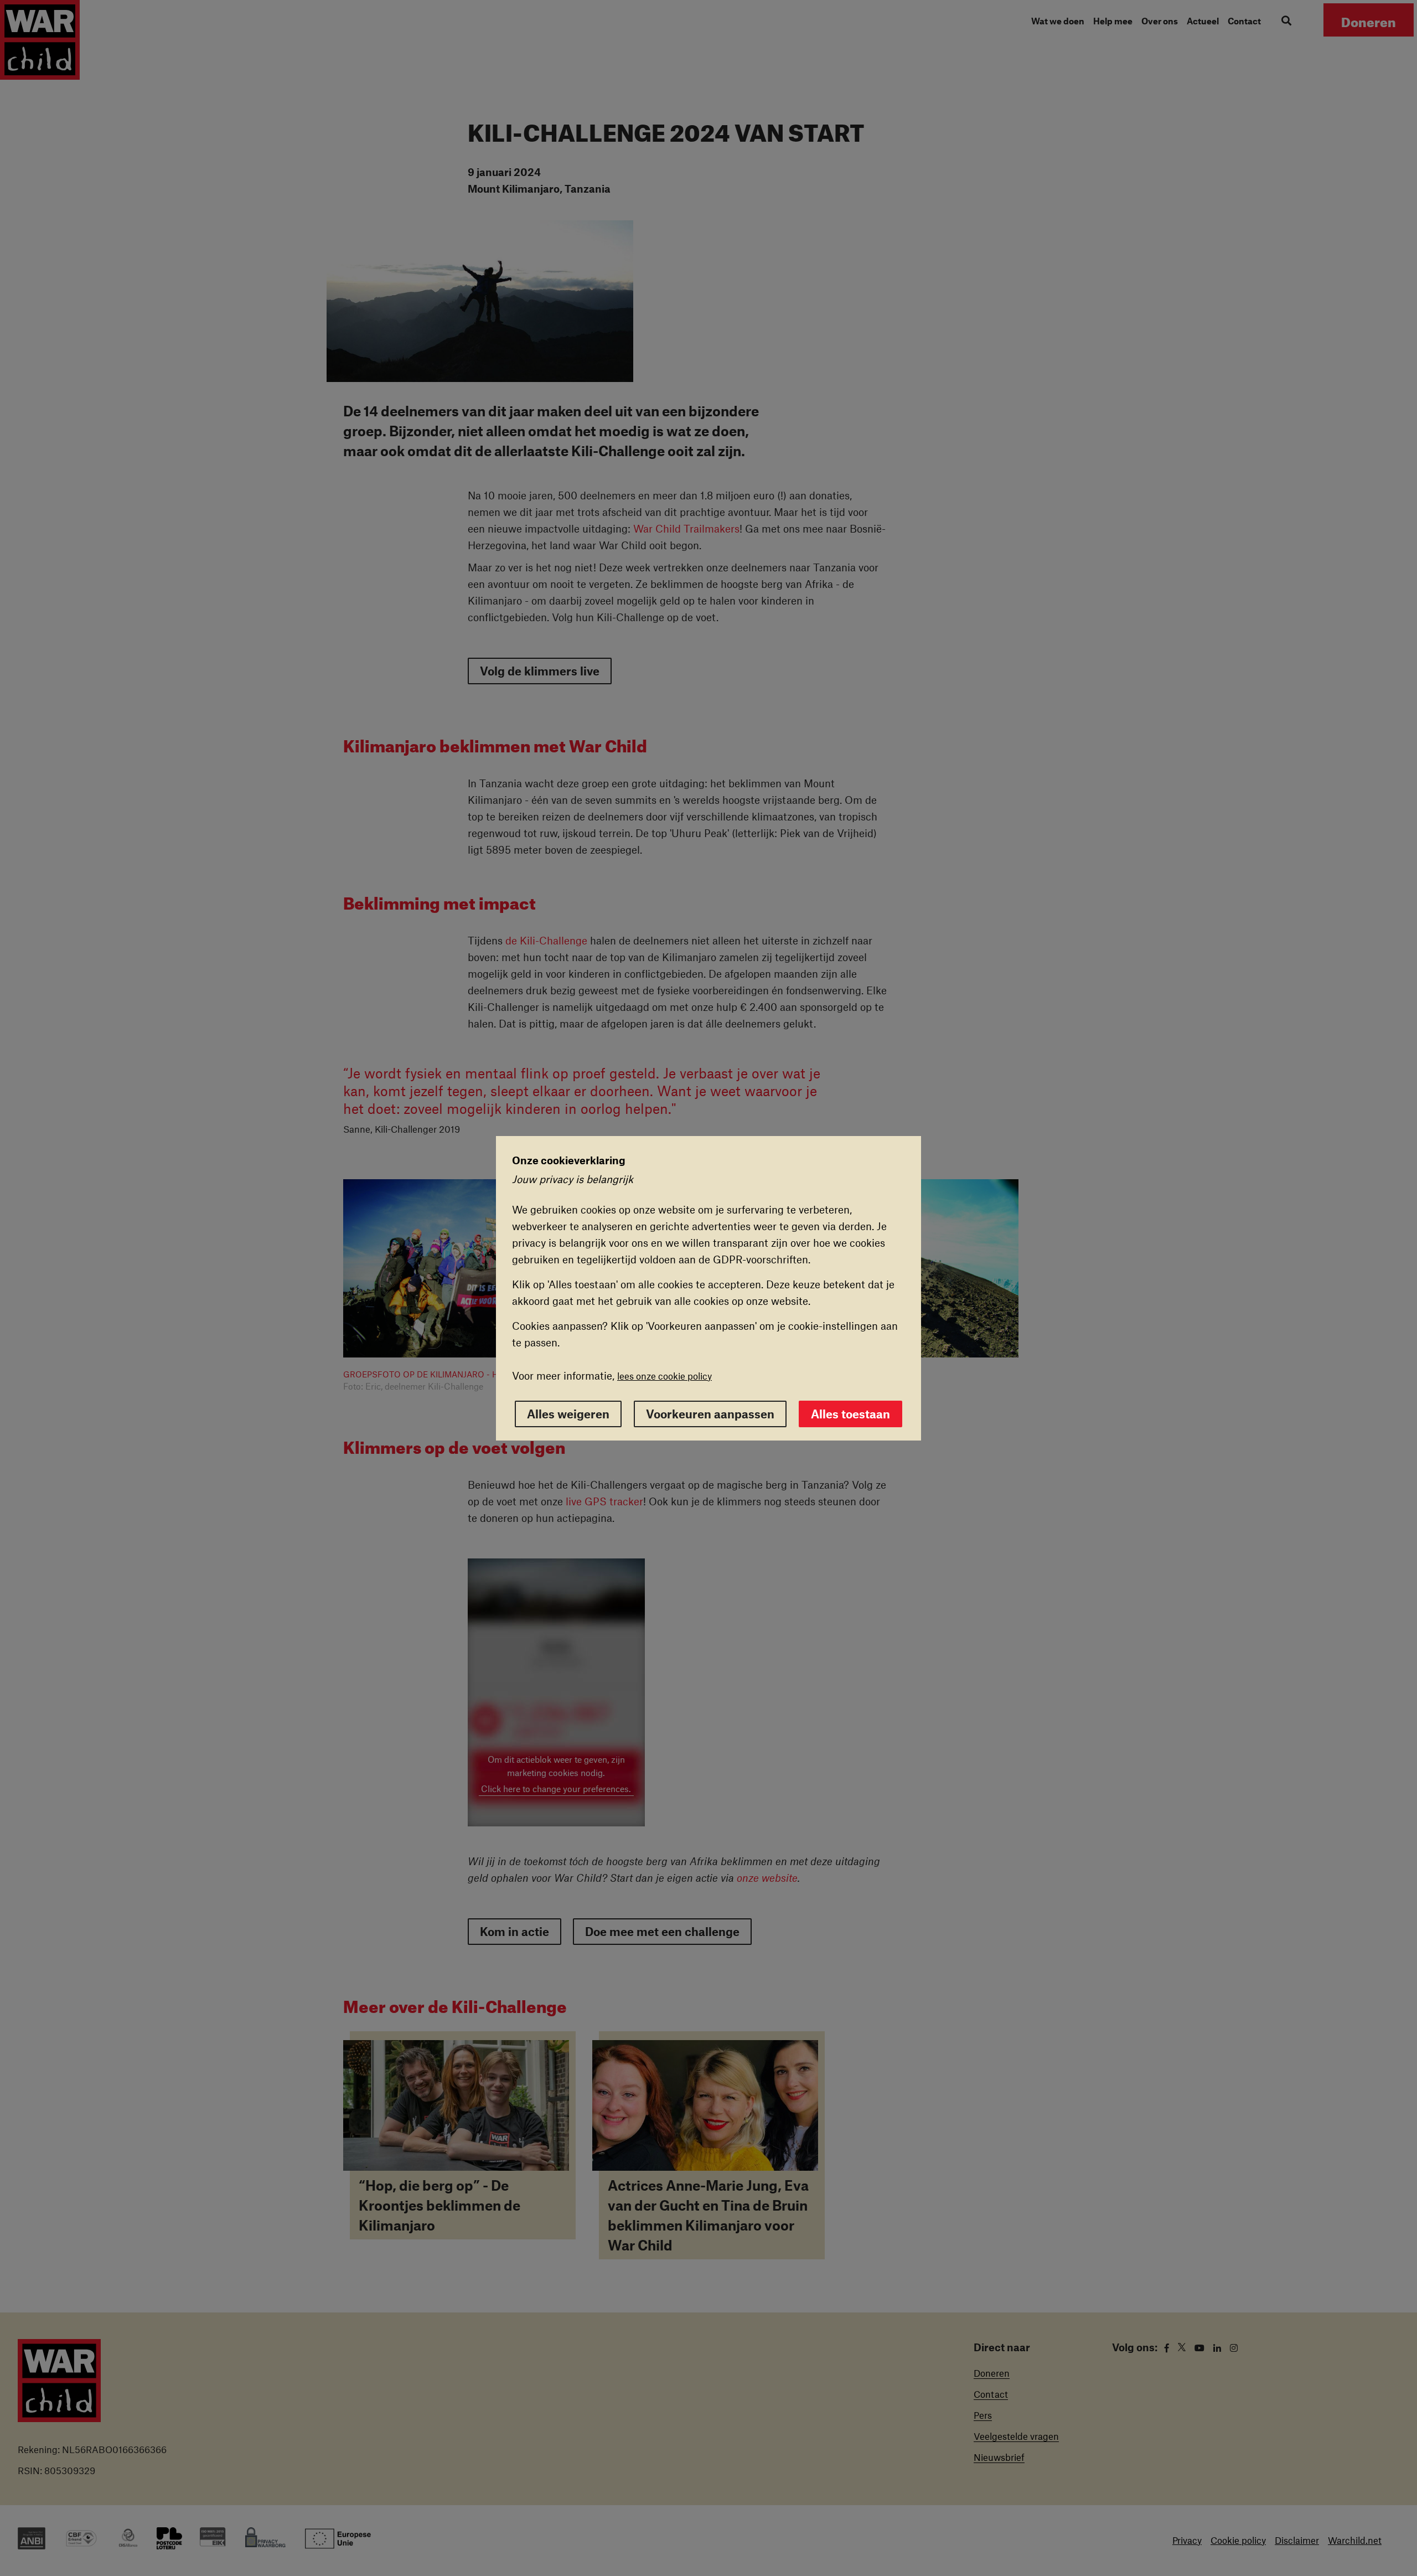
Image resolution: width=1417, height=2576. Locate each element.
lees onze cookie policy (664, 1376)
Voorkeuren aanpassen (710, 1414)
